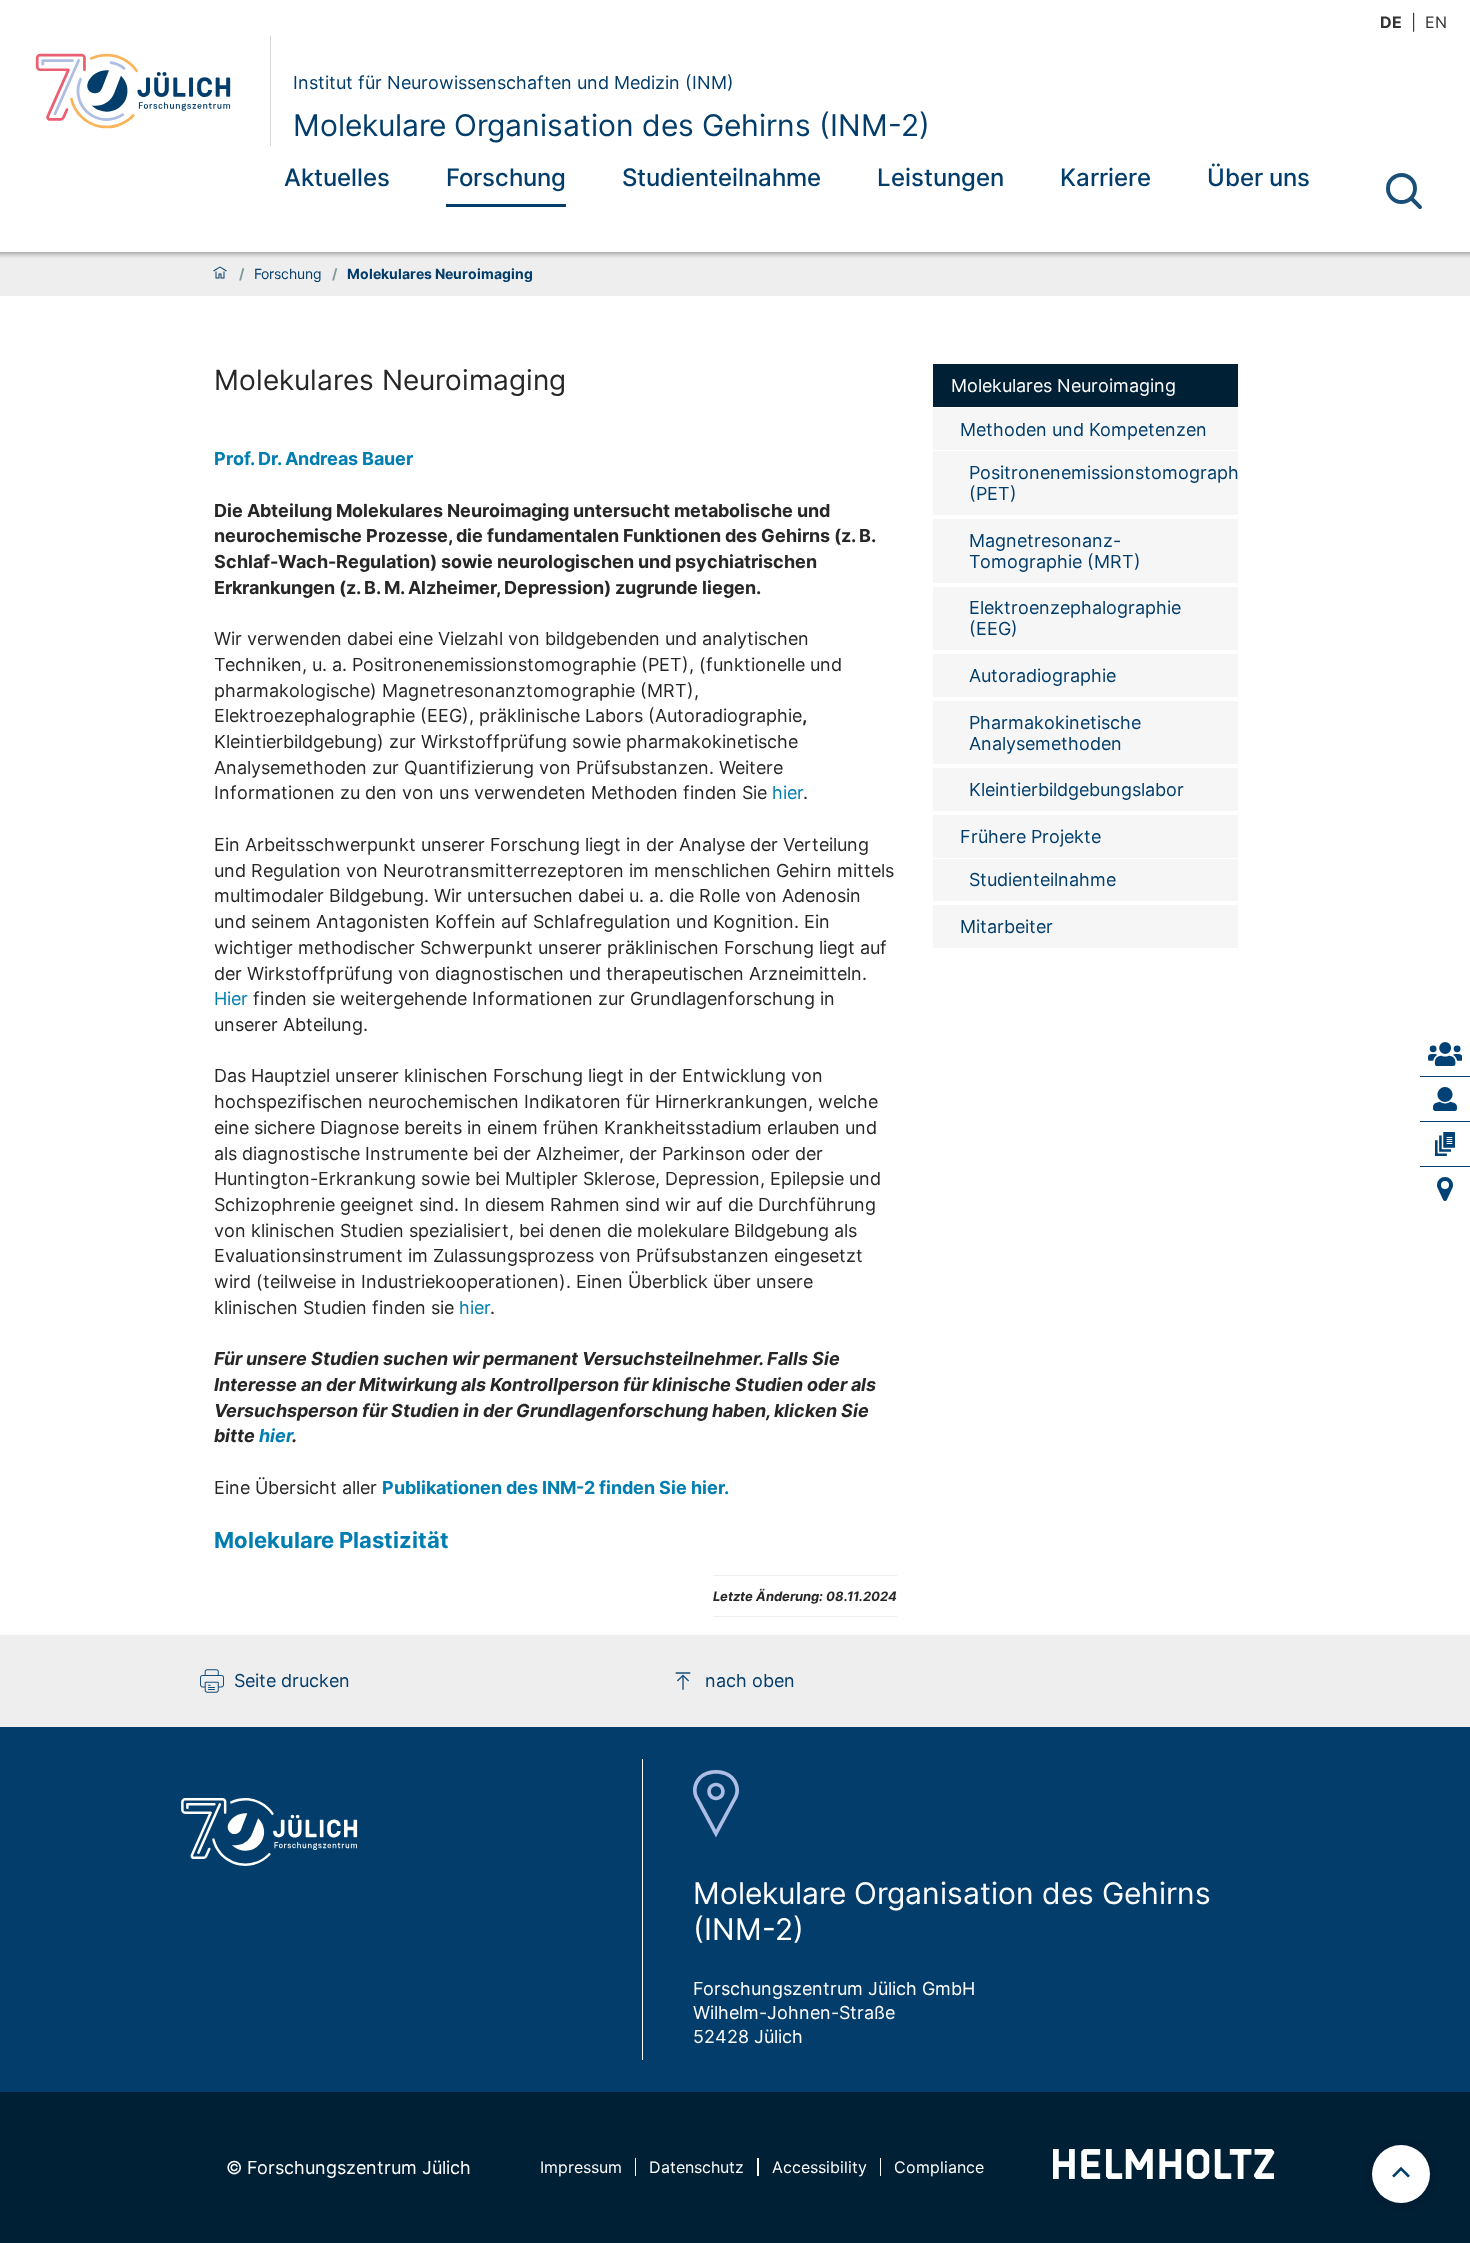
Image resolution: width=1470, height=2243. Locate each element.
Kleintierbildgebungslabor (1076, 789)
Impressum (581, 2167)
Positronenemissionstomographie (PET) (1104, 483)
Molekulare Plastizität (331, 1540)
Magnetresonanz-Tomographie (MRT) (1055, 551)
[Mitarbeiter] (1445, 1099)
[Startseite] (220, 274)
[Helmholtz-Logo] (1163, 2172)
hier (787, 792)
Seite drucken (292, 1680)
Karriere (1105, 177)
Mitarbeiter (1006, 926)
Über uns (1258, 177)
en (1436, 22)
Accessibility (819, 2167)
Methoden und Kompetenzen (1083, 429)
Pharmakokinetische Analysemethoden (1055, 733)
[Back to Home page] (144, 91)
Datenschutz (696, 2167)
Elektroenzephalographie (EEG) (1075, 618)
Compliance (939, 2167)
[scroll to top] (1401, 2174)
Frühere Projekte (1030, 836)
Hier (233, 998)
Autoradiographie (1042, 675)
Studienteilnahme (721, 177)
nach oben (750, 1680)
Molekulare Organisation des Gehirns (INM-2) (611, 125)
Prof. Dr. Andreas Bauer (313, 458)
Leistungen (940, 177)
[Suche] (1404, 191)
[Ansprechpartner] (1445, 1054)
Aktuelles (337, 177)
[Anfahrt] (1445, 1189)
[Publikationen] (1445, 1144)
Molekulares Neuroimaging (1063, 385)
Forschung (506, 177)
